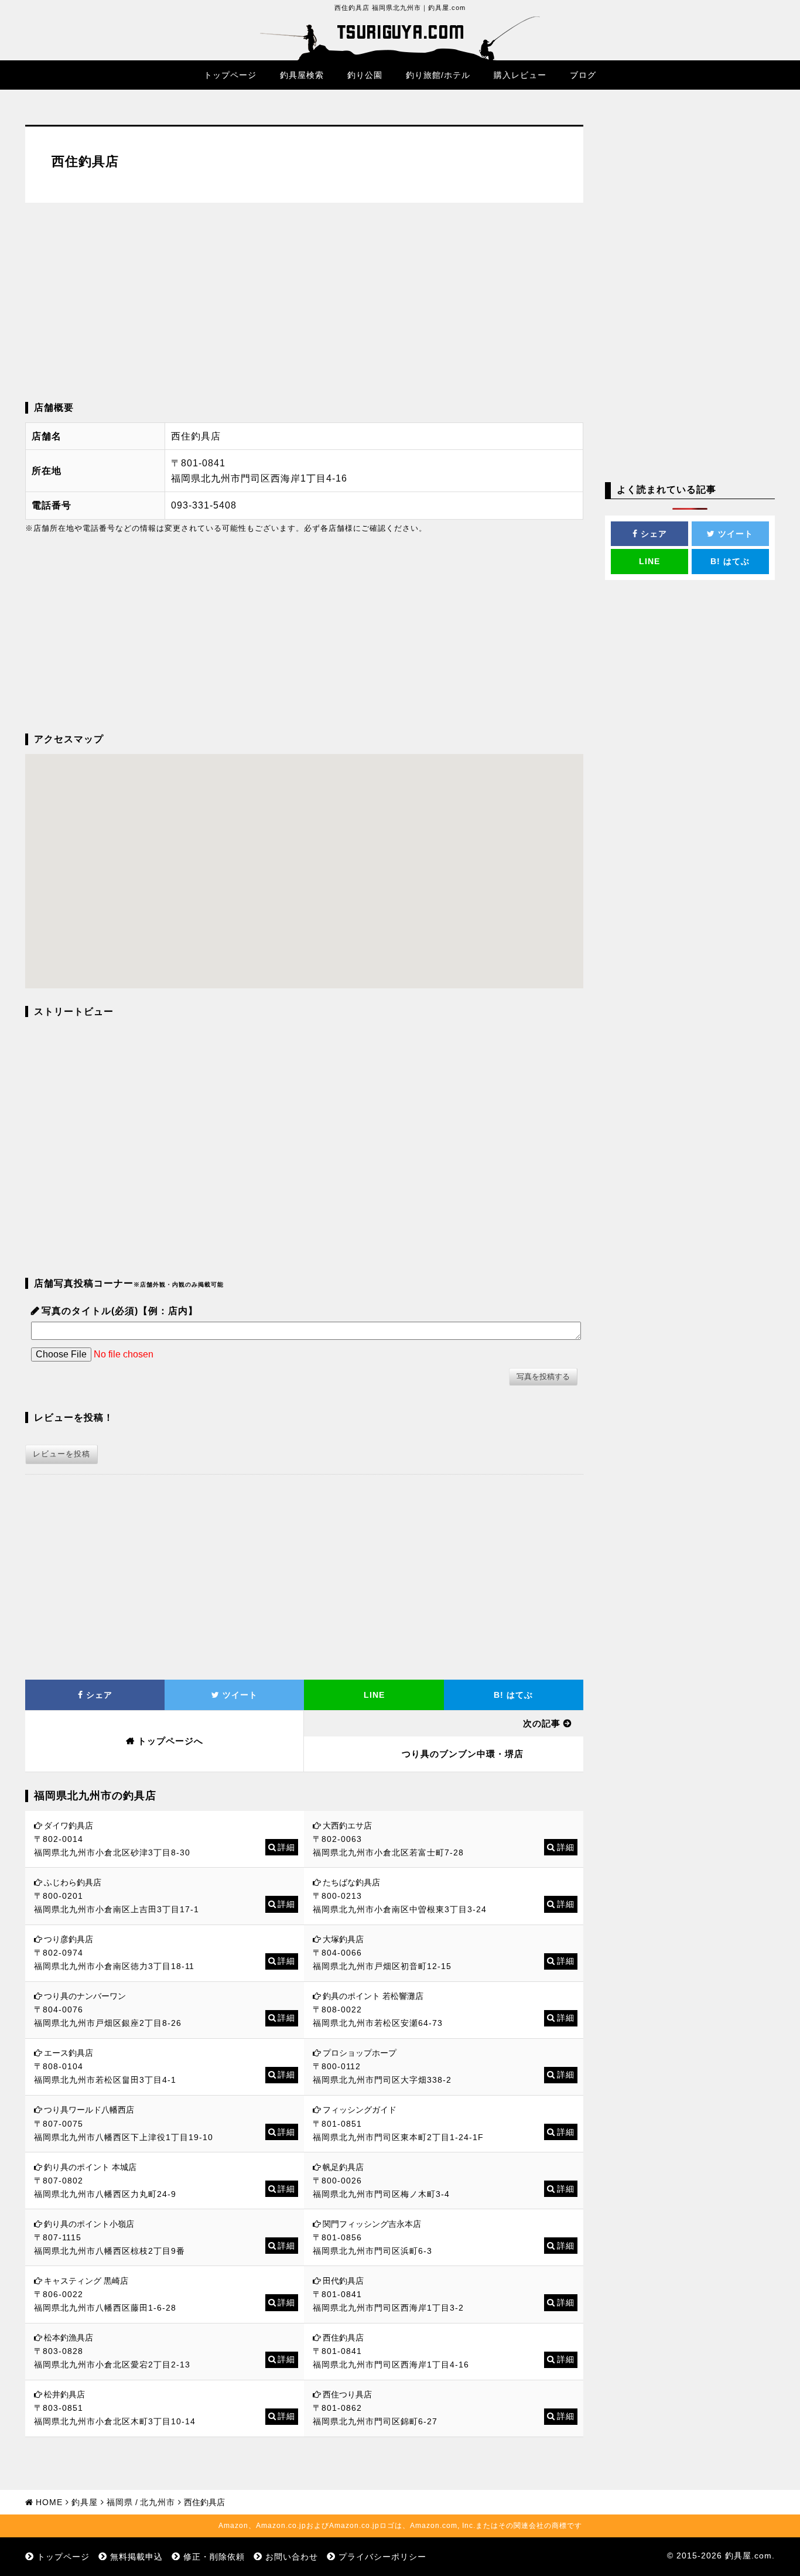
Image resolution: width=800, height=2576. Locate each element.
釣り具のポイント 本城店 (90, 2167)
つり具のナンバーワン (85, 1996)
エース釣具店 (69, 2053)
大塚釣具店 (343, 1939)
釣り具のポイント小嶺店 (89, 2224)
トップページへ (170, 1741)
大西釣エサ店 (347, 1826)
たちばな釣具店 (351, 1882)
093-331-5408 (204, 505)
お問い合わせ (292, 2557)
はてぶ (513, 1695)
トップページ (230, 75)
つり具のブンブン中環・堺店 (463, 1754)
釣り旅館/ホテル (438, 75)
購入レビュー (520, 75)
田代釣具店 (343, 2281)
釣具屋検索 (302, 75)
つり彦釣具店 (69, 1939)
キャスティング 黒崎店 (86, 2281)
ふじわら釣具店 (73, 1882)
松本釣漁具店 (69, 2338)
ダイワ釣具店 (69, 1826)
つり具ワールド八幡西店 (89, 2110)
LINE (374, 1695)
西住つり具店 (347, 2394)
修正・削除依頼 (214, 2557)
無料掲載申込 (136, 2557)
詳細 (286, 1847)
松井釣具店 (64, 2394)
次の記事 (542, 1723)
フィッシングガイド (360, 2110)
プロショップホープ (360, 2053)
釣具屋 (85, 2502)
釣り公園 (365, 75)
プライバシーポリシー (382, 2557)
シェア (98, 1695)
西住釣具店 (343, 2338)
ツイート (239, 1695)
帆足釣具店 (343, 2167)
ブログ (583, 75)
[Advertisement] (304, 302)
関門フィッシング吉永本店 (372, 2224)
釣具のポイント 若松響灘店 (373, 1996)
